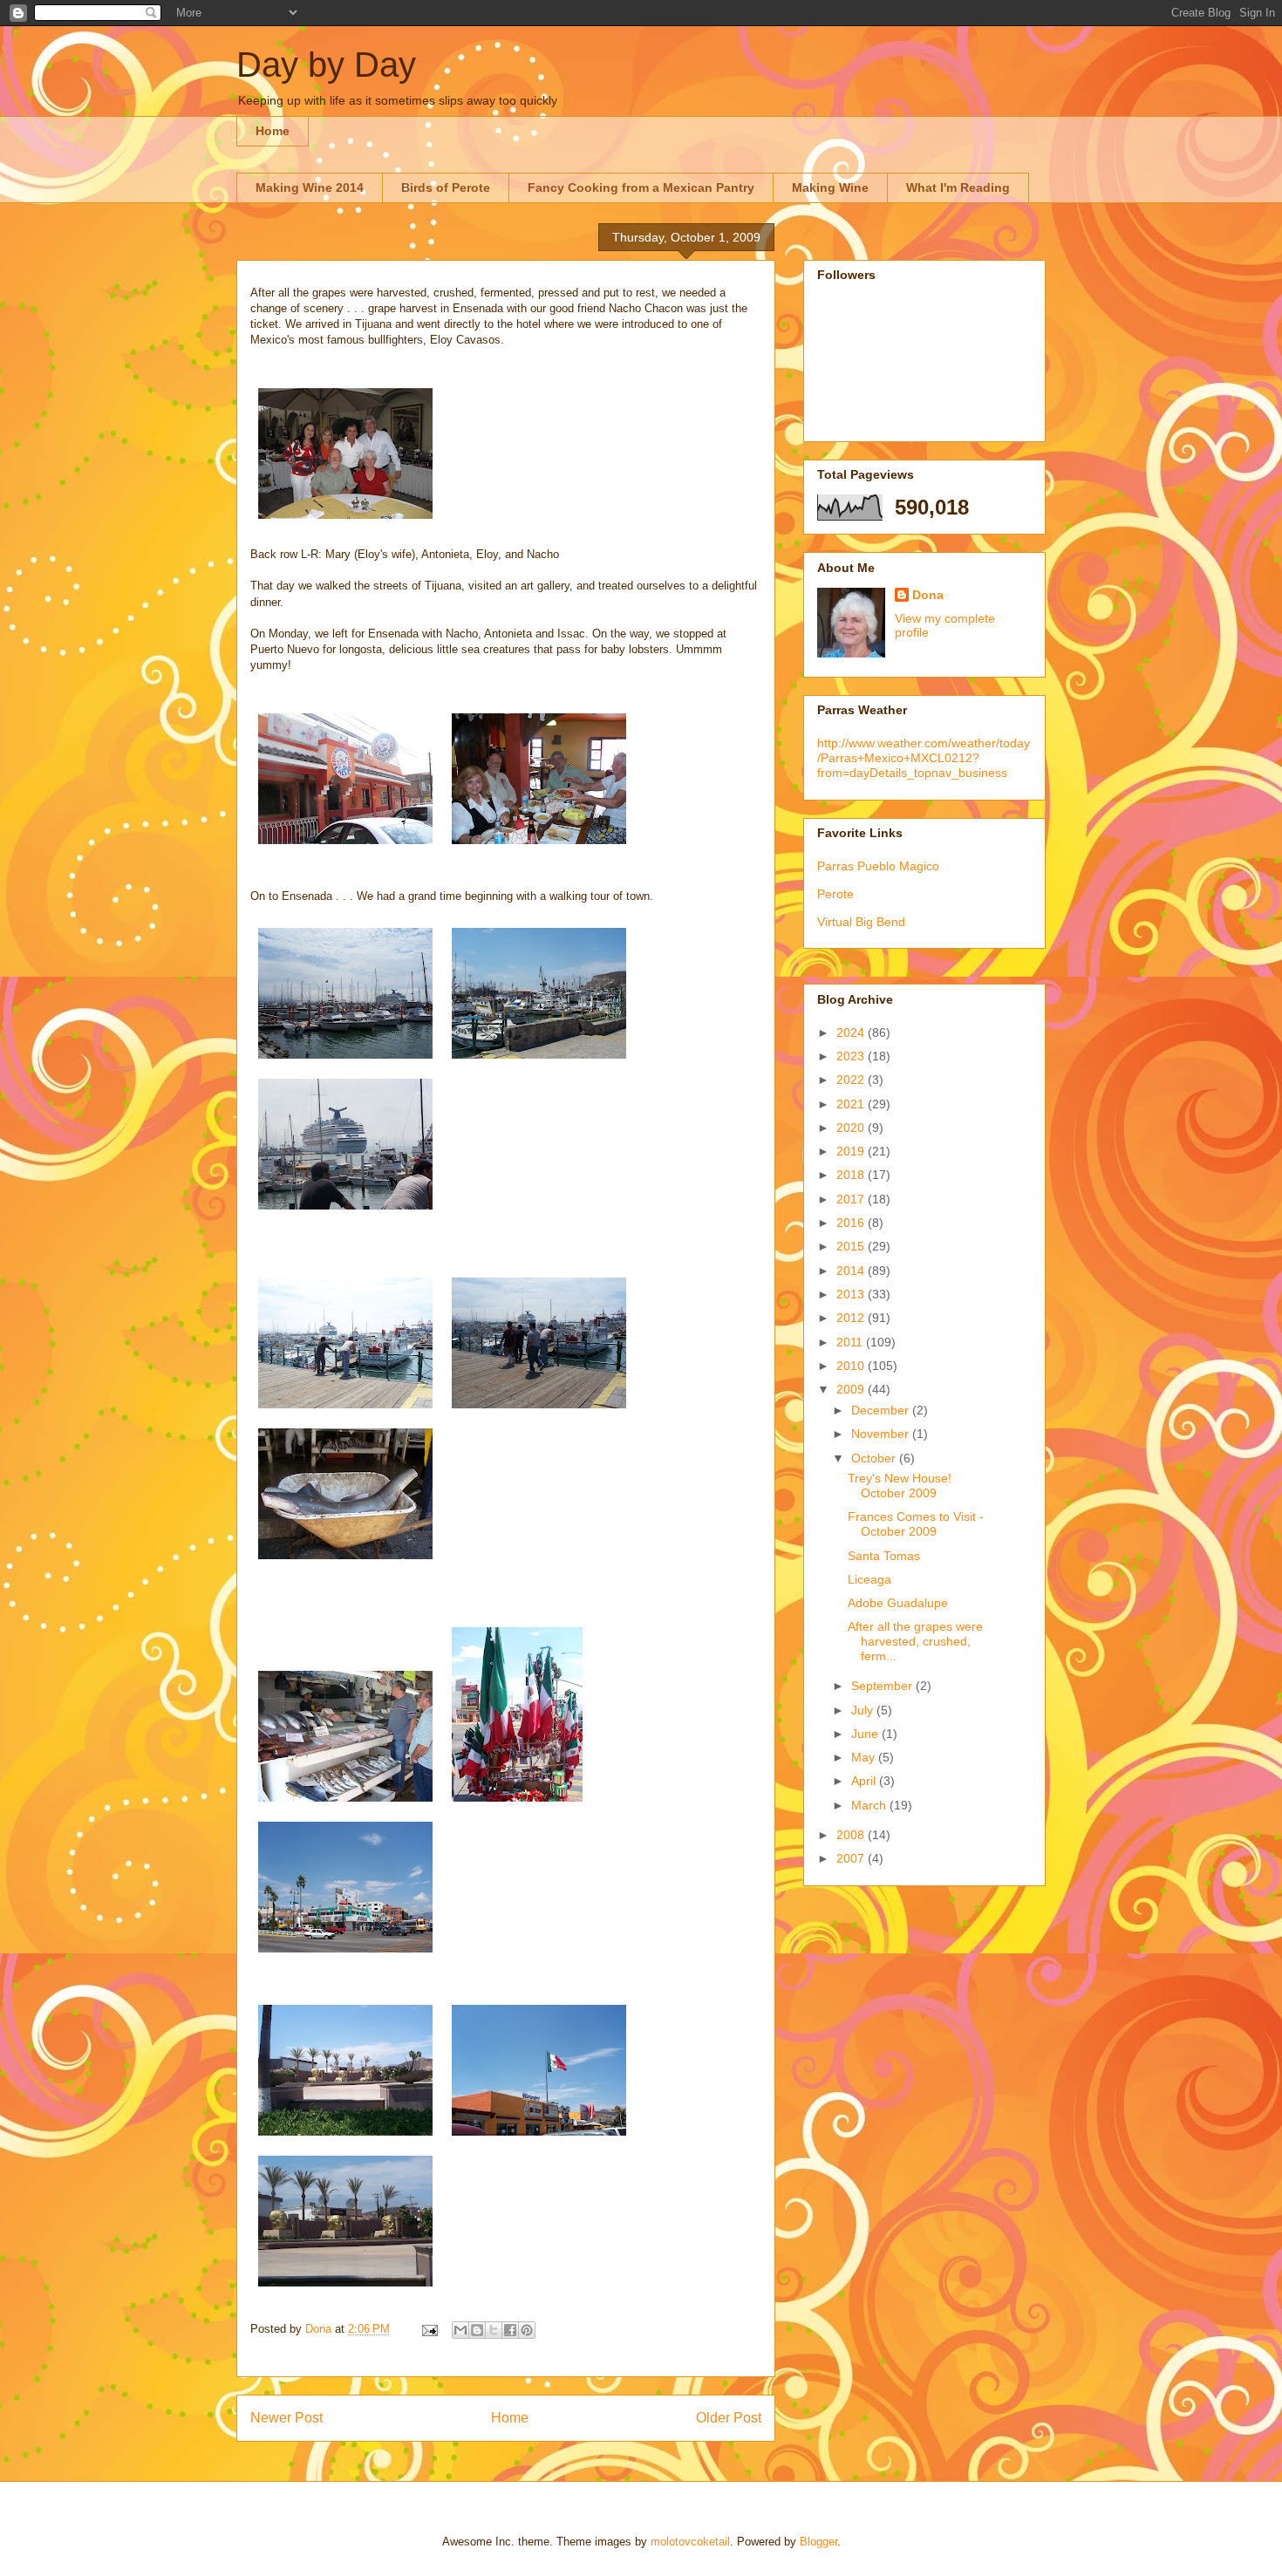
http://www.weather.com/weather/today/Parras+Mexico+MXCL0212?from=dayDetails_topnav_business (924, 758)
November (882, 1434)
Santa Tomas (884, 1556)
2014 (852, 1271)
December (882, 1410)
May (865, 1757)
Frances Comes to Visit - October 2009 (916, 1524)
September (883, 1686)
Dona (928, 595)
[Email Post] (429, 2329)
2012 (852, 1318)
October (875, 1458)
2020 (852, 1128)
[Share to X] (494, 2330)
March (870, 1805)
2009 (852, 1389)
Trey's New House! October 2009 (900, 1486)
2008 (852, 1835)
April (865, 1781)
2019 (852, 1151)
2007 (852, 1858)
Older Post (729, 2418)
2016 (852, 1223)
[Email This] (460, 2330)
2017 (852, 1199)
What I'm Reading (958, 187)
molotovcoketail (690, 2542)
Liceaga (869, 1579)
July (864, 1710)
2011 (851, 1342)
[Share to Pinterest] (527, 2330)
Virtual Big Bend (861, 922)
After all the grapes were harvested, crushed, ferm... (915, 1641)
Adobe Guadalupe (898, 1603)
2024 (852, 1032)
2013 (852, 1294)
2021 (852, 1104)
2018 (852, 1175)
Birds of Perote (446, 187)
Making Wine (830, 187)
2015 (852, 1246)
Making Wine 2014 (310, 187)
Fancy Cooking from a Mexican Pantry (641, 187)
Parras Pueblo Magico (878, 866)
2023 (852, 1056)
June (866, 1734)
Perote (835, 894)
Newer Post (286, 2418)
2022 (852, 1080)
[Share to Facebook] (510, 2330)
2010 (852, 1366)
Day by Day (326, 65)
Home (273, 131)
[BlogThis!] (477, 2330)
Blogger (818, 2542)
